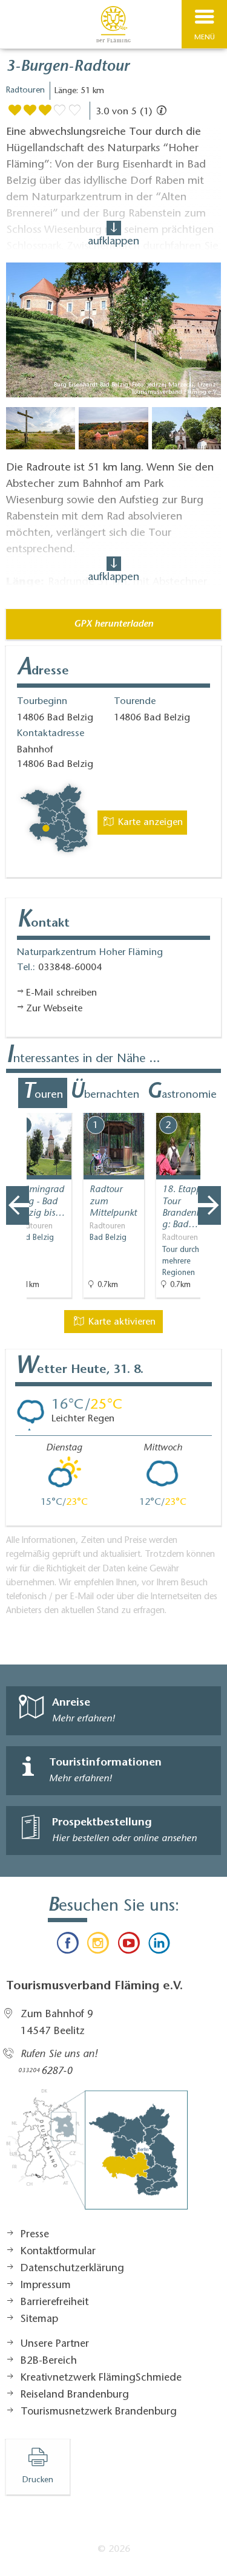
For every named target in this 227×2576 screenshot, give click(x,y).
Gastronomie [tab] (182, 1093)
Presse (35, 2235)
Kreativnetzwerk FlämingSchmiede (101, 2378)
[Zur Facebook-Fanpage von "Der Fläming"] (68, 1946)
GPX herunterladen (113, 624)
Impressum (46, 2286)
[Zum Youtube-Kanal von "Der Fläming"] (129, 1946)
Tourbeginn (42, 702)
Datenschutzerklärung (72, 2269)
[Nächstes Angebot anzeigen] (209, 1205)
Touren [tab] (43, 1093)
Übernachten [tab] (104, 1093)
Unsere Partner (55, 2344)
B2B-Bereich (49, 2361)
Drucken (38, 2480)
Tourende (135, 702)
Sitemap (39, 2320)
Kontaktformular (58, 2252)
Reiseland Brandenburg (75, 2395)
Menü (205, 37)
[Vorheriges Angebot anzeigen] (18, 1205)
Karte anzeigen (149, 823)
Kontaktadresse (51, 734)
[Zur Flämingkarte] (97, 2156)
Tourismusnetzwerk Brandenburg (99, 2412)
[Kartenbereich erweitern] (209, 1105)
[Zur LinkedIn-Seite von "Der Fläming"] (159, 1946)
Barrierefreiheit (54, 2303)
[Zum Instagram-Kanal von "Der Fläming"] (98, 1946)
